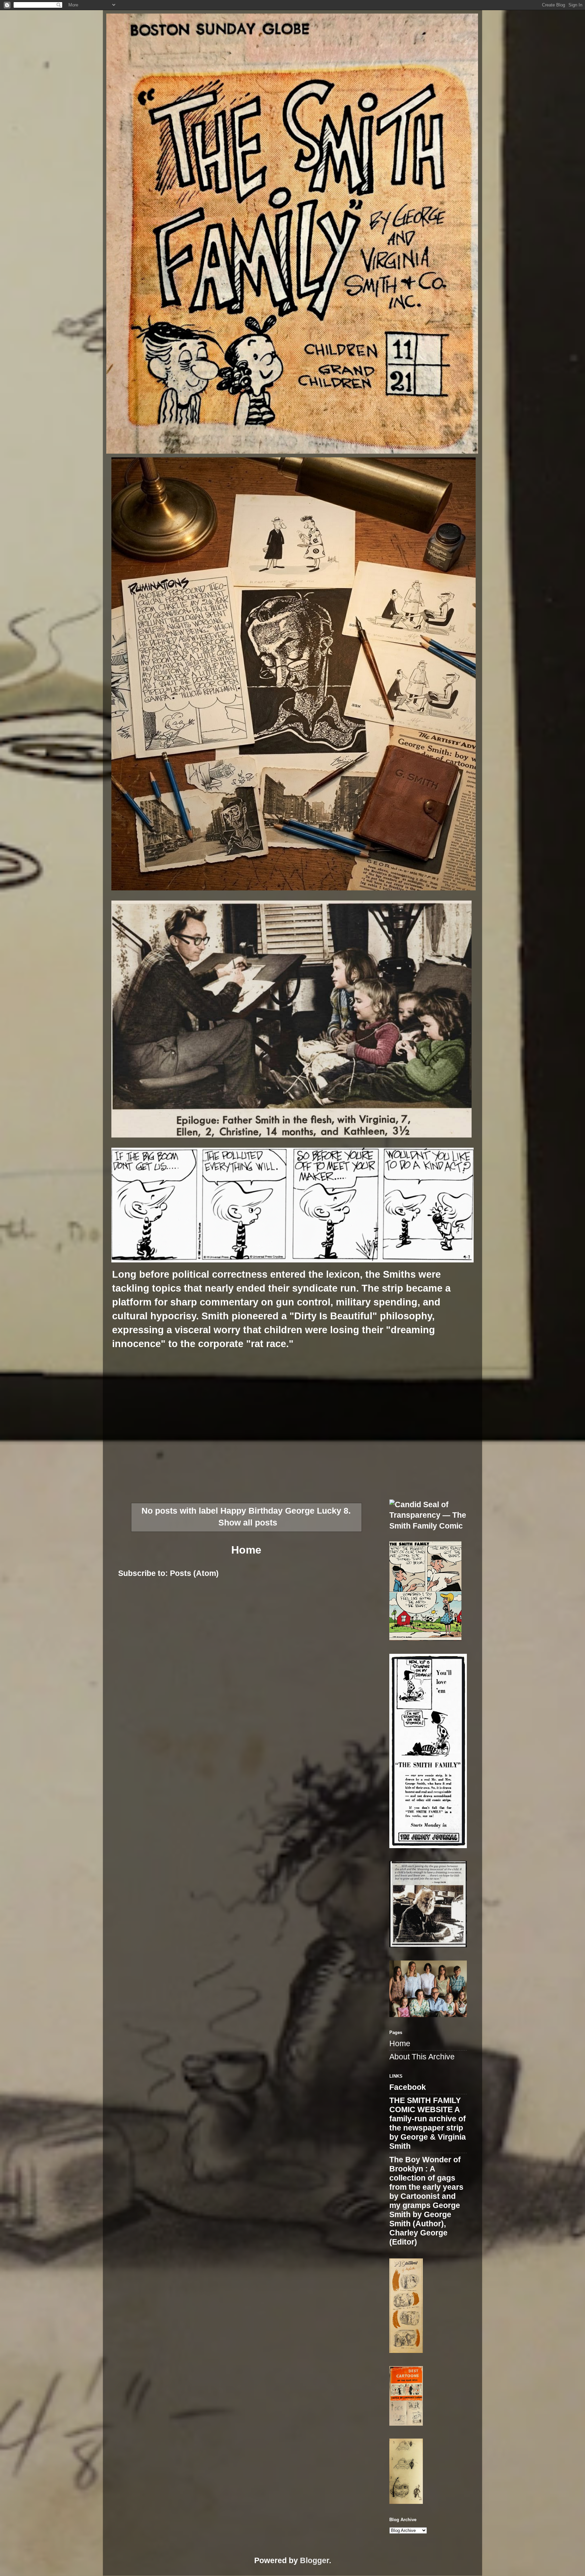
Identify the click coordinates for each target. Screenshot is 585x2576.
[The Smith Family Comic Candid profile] (428, 1526)
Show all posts (248, 1523)
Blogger (315, 2561)
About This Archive (422, 2057)
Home (246, 1550)
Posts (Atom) (194, 1573)
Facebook (408, 2087)
